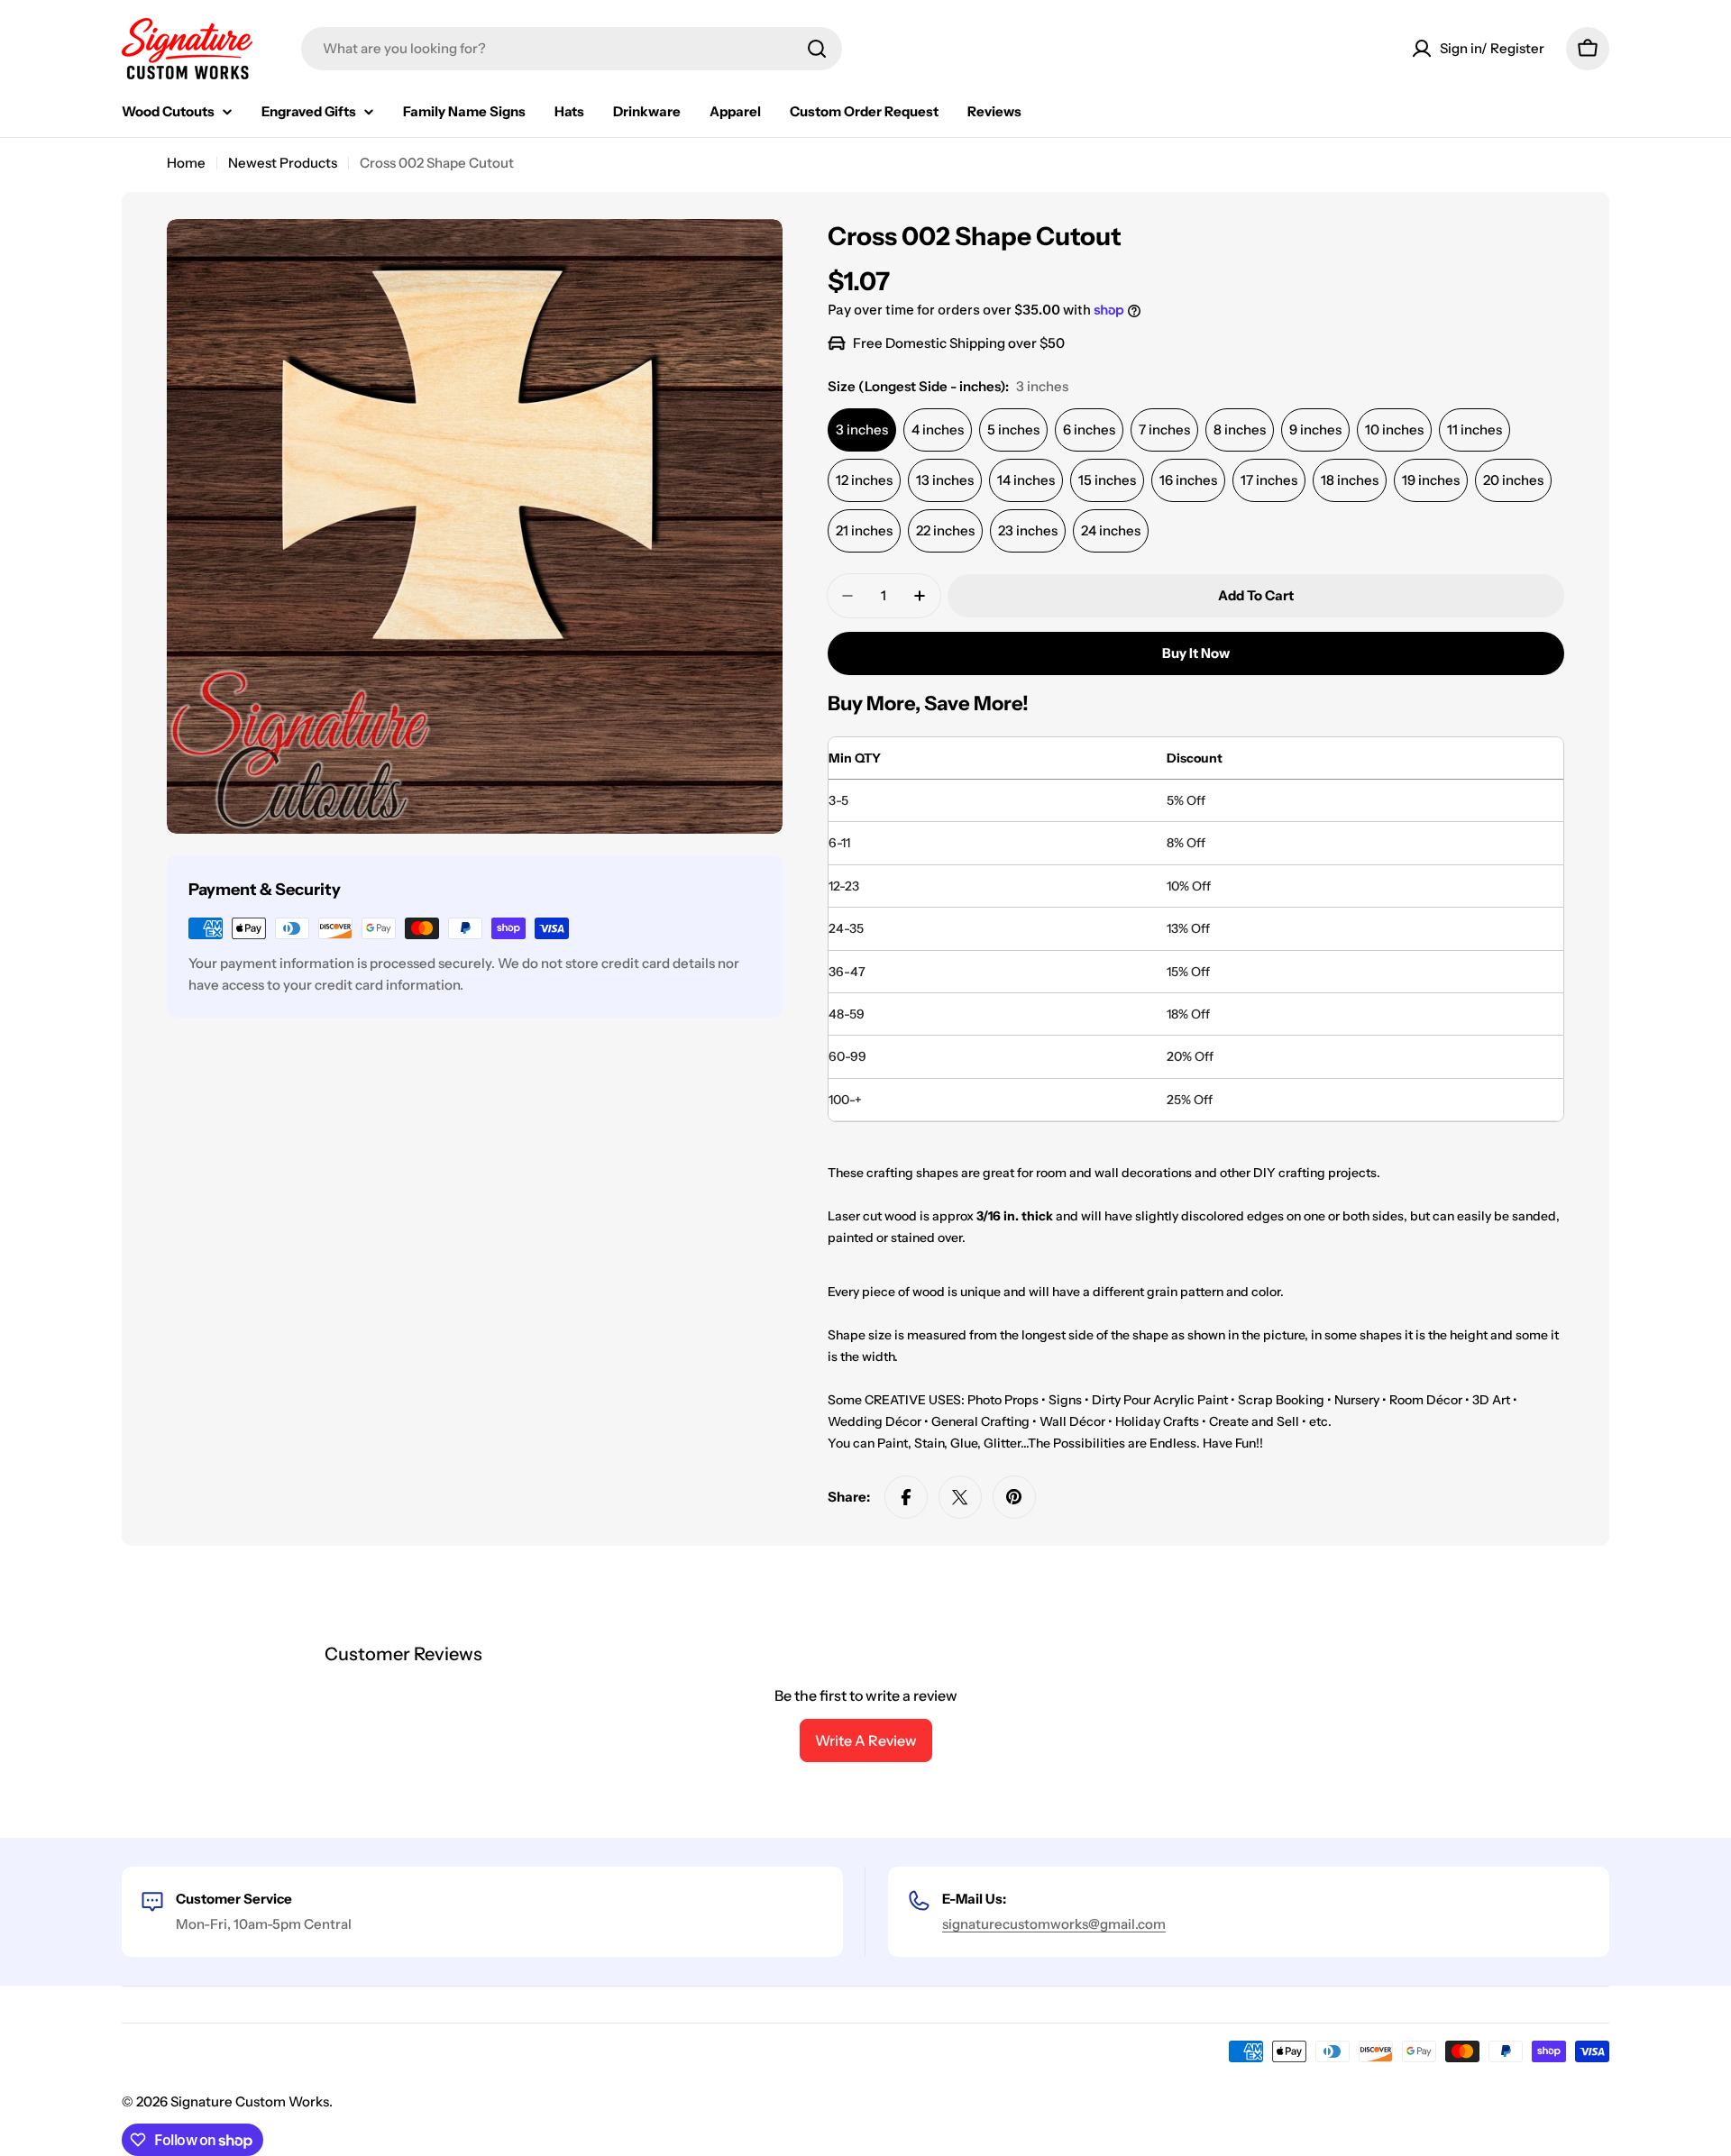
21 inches (864, 530)
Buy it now (1196, 653)
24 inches (1111, 530)
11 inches (1475, 429)
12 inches (864, 480)
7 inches (1164, 429)
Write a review (866, 1740)
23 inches (1028, 530)
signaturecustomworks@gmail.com (1054, 1924)
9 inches (1315, 429)
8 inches (1240, 429)
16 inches (1188, 480)
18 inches (1350, 480)
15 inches (1107, 480)
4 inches (938, 429)
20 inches (1513, 480)
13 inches (945, 480)
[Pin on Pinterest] (1014, 1497)
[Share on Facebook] (906, 1497)
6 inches (1089, 429)
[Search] (817, 49)
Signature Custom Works (250, 2101)
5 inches (1013, 429)
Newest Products (283, 163)
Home (186, 163)
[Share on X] (960, 1497)
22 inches (945, 530)
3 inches (862, 429)
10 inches (1394, 429)
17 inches (1269, 480)
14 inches (1026, 480)
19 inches (1431, 480)
